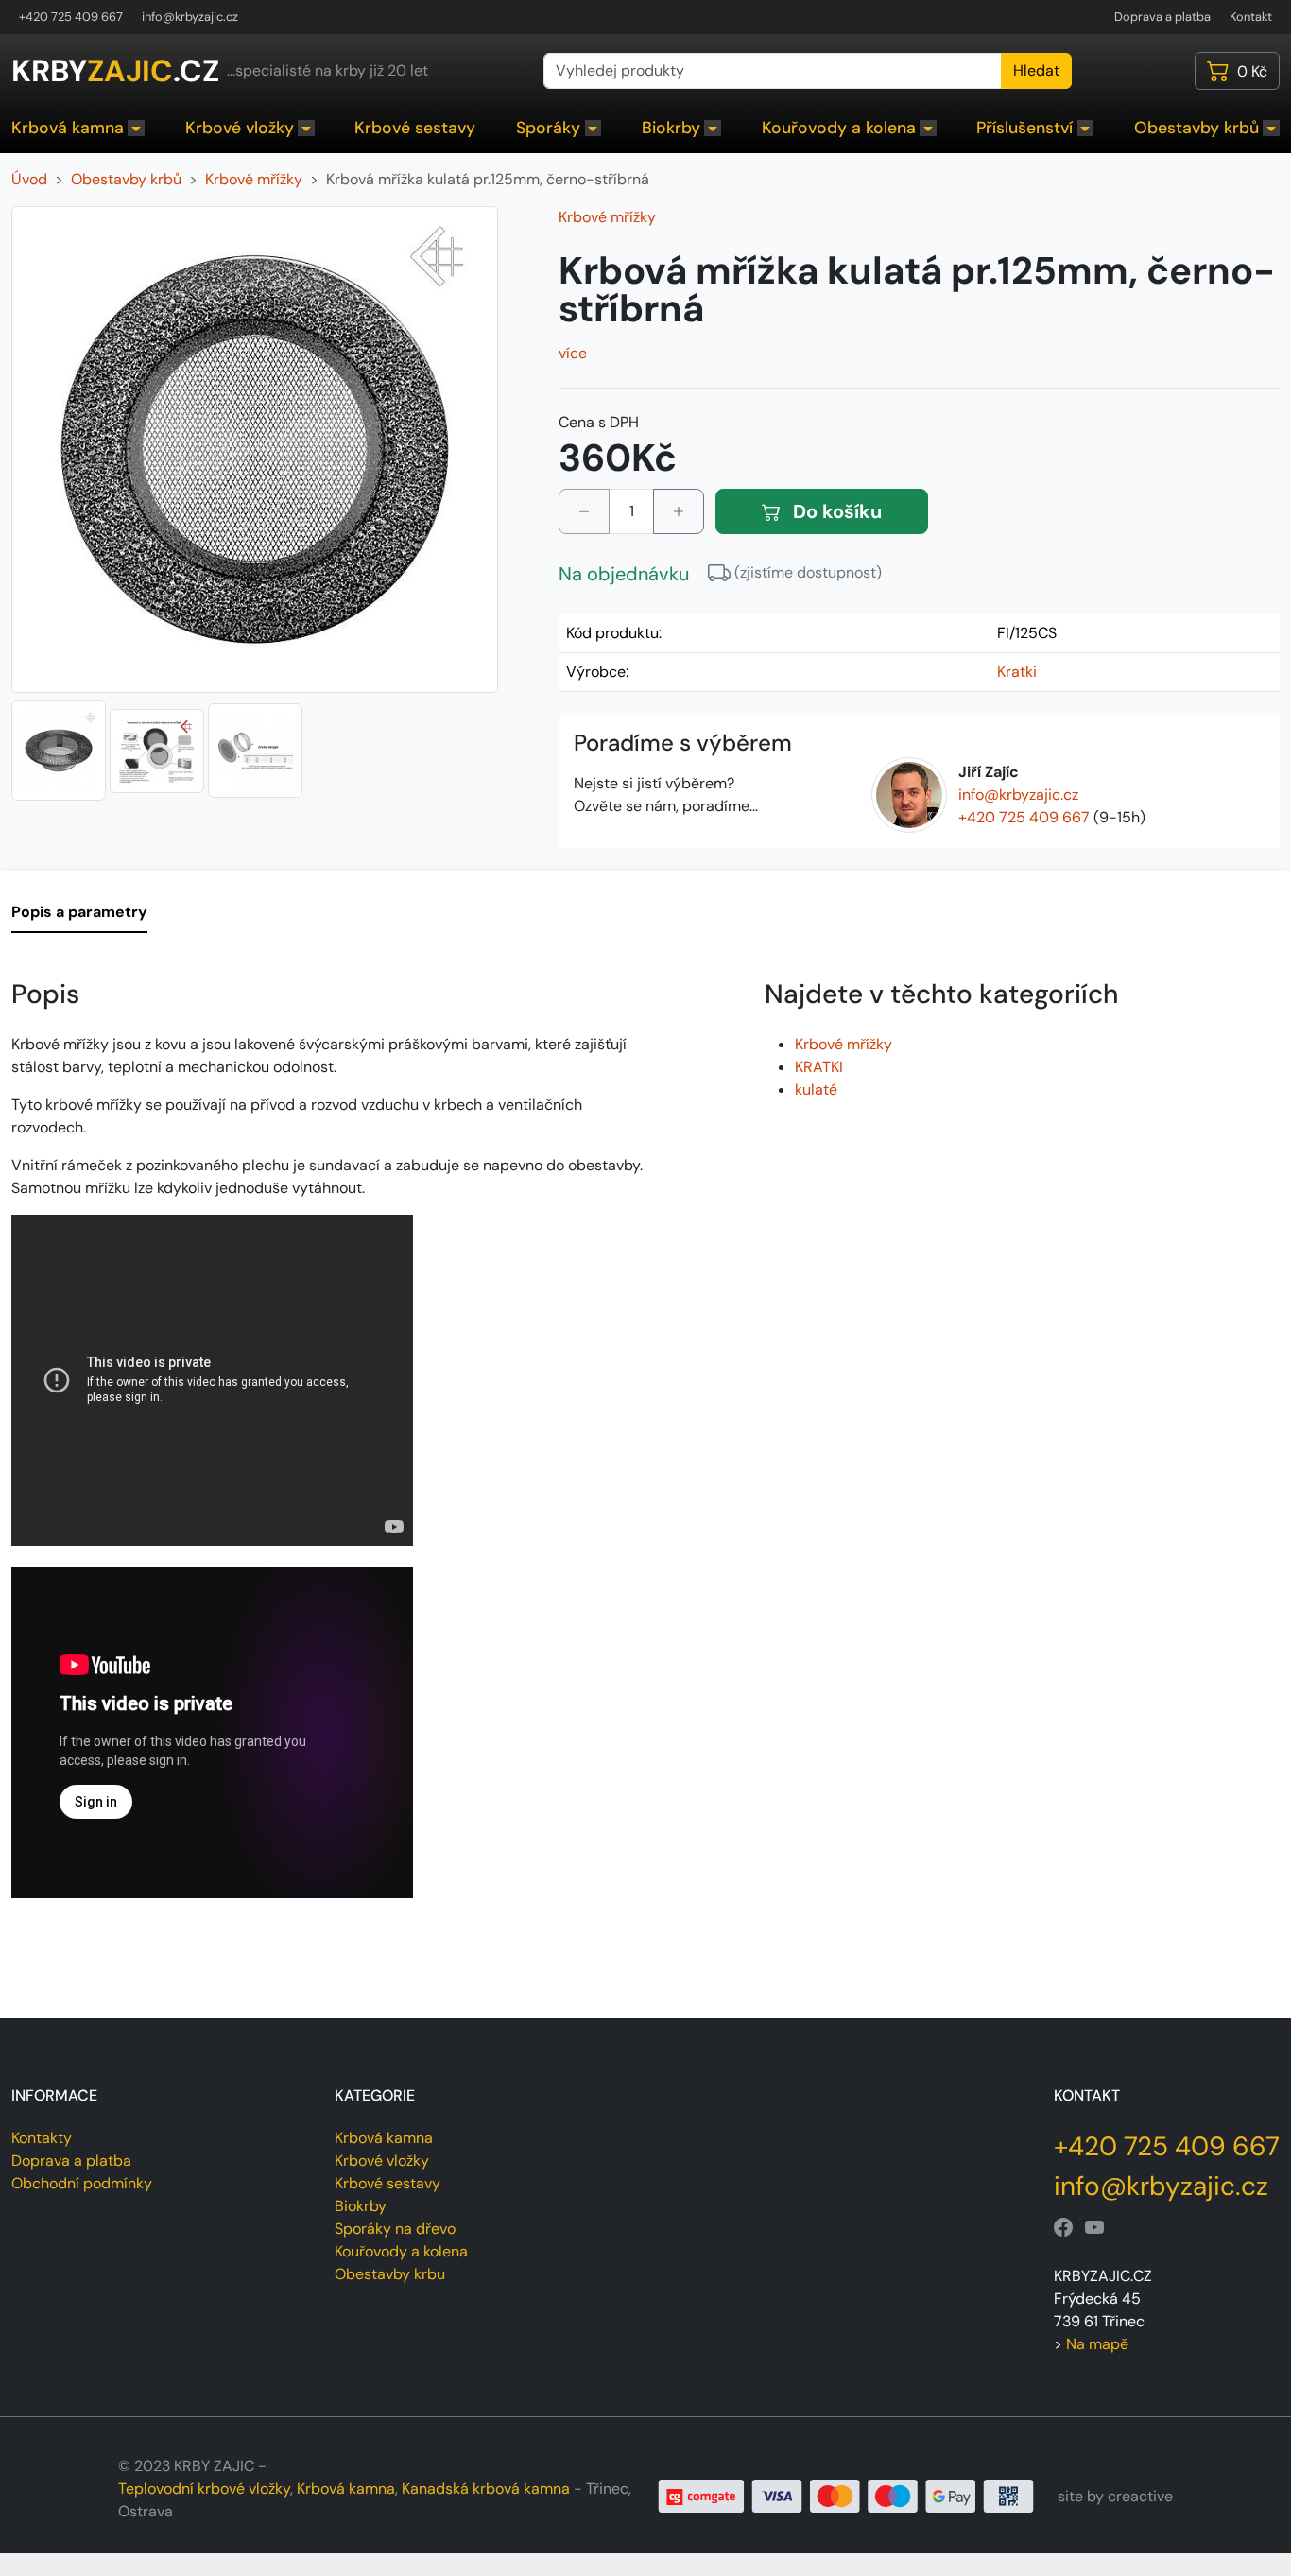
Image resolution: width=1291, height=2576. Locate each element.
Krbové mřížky (607, 217)
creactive (1140, 2496)
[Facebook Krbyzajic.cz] (1063, 2228)
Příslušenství (1024, 128)
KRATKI (819, 1067)
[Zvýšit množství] (679, 511)
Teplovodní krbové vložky (204, 2489)
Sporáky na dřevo (395, 2229)
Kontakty (42, 2138)
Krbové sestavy (415, 128)
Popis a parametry (79, 912)
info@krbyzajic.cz (190, 17)
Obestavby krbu (390, 2274)
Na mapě (1097, 2344)
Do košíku (835, 511)
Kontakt (1251, 17)
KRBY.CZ (115, 71)
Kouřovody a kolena (839, 128)
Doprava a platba (1162, 17)
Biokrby (671, 128)
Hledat (1036, 70)
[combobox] (773, 71)
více (573, 353)
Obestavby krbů (1196, 128)
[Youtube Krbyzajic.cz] (1094, 2228)
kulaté (816, 1089)
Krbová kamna (68, 128)
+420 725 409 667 (71, 17)
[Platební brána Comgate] (846, 2495)
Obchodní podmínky (82, 2183)
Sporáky (548, 128)
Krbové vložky (240, 128)
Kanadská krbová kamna (486, 2489)
